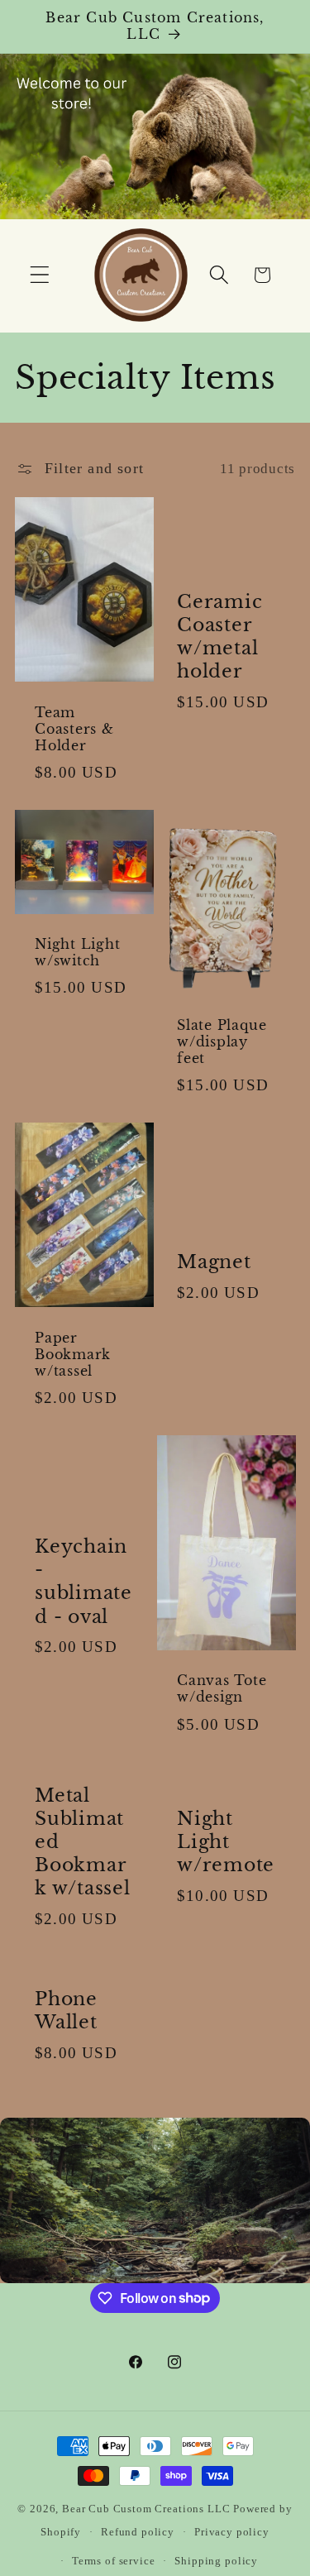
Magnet (214, 1262)
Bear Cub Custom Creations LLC (146, 2509)
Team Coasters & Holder (74, 729)
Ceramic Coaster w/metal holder (219, 637)
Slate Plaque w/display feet (222, 1042)
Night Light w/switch (78, 953)
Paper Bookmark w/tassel (73, 1355)
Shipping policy (216, 2561)
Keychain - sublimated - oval (83, 1582)
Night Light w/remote (226, 1842)
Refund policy (138, 2532)
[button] (40, 275)
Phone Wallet (66, 2011)
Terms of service (113, 2561)
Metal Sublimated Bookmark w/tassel (83, 1842)
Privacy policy (232, 2532)
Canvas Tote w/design (222, 1689)
